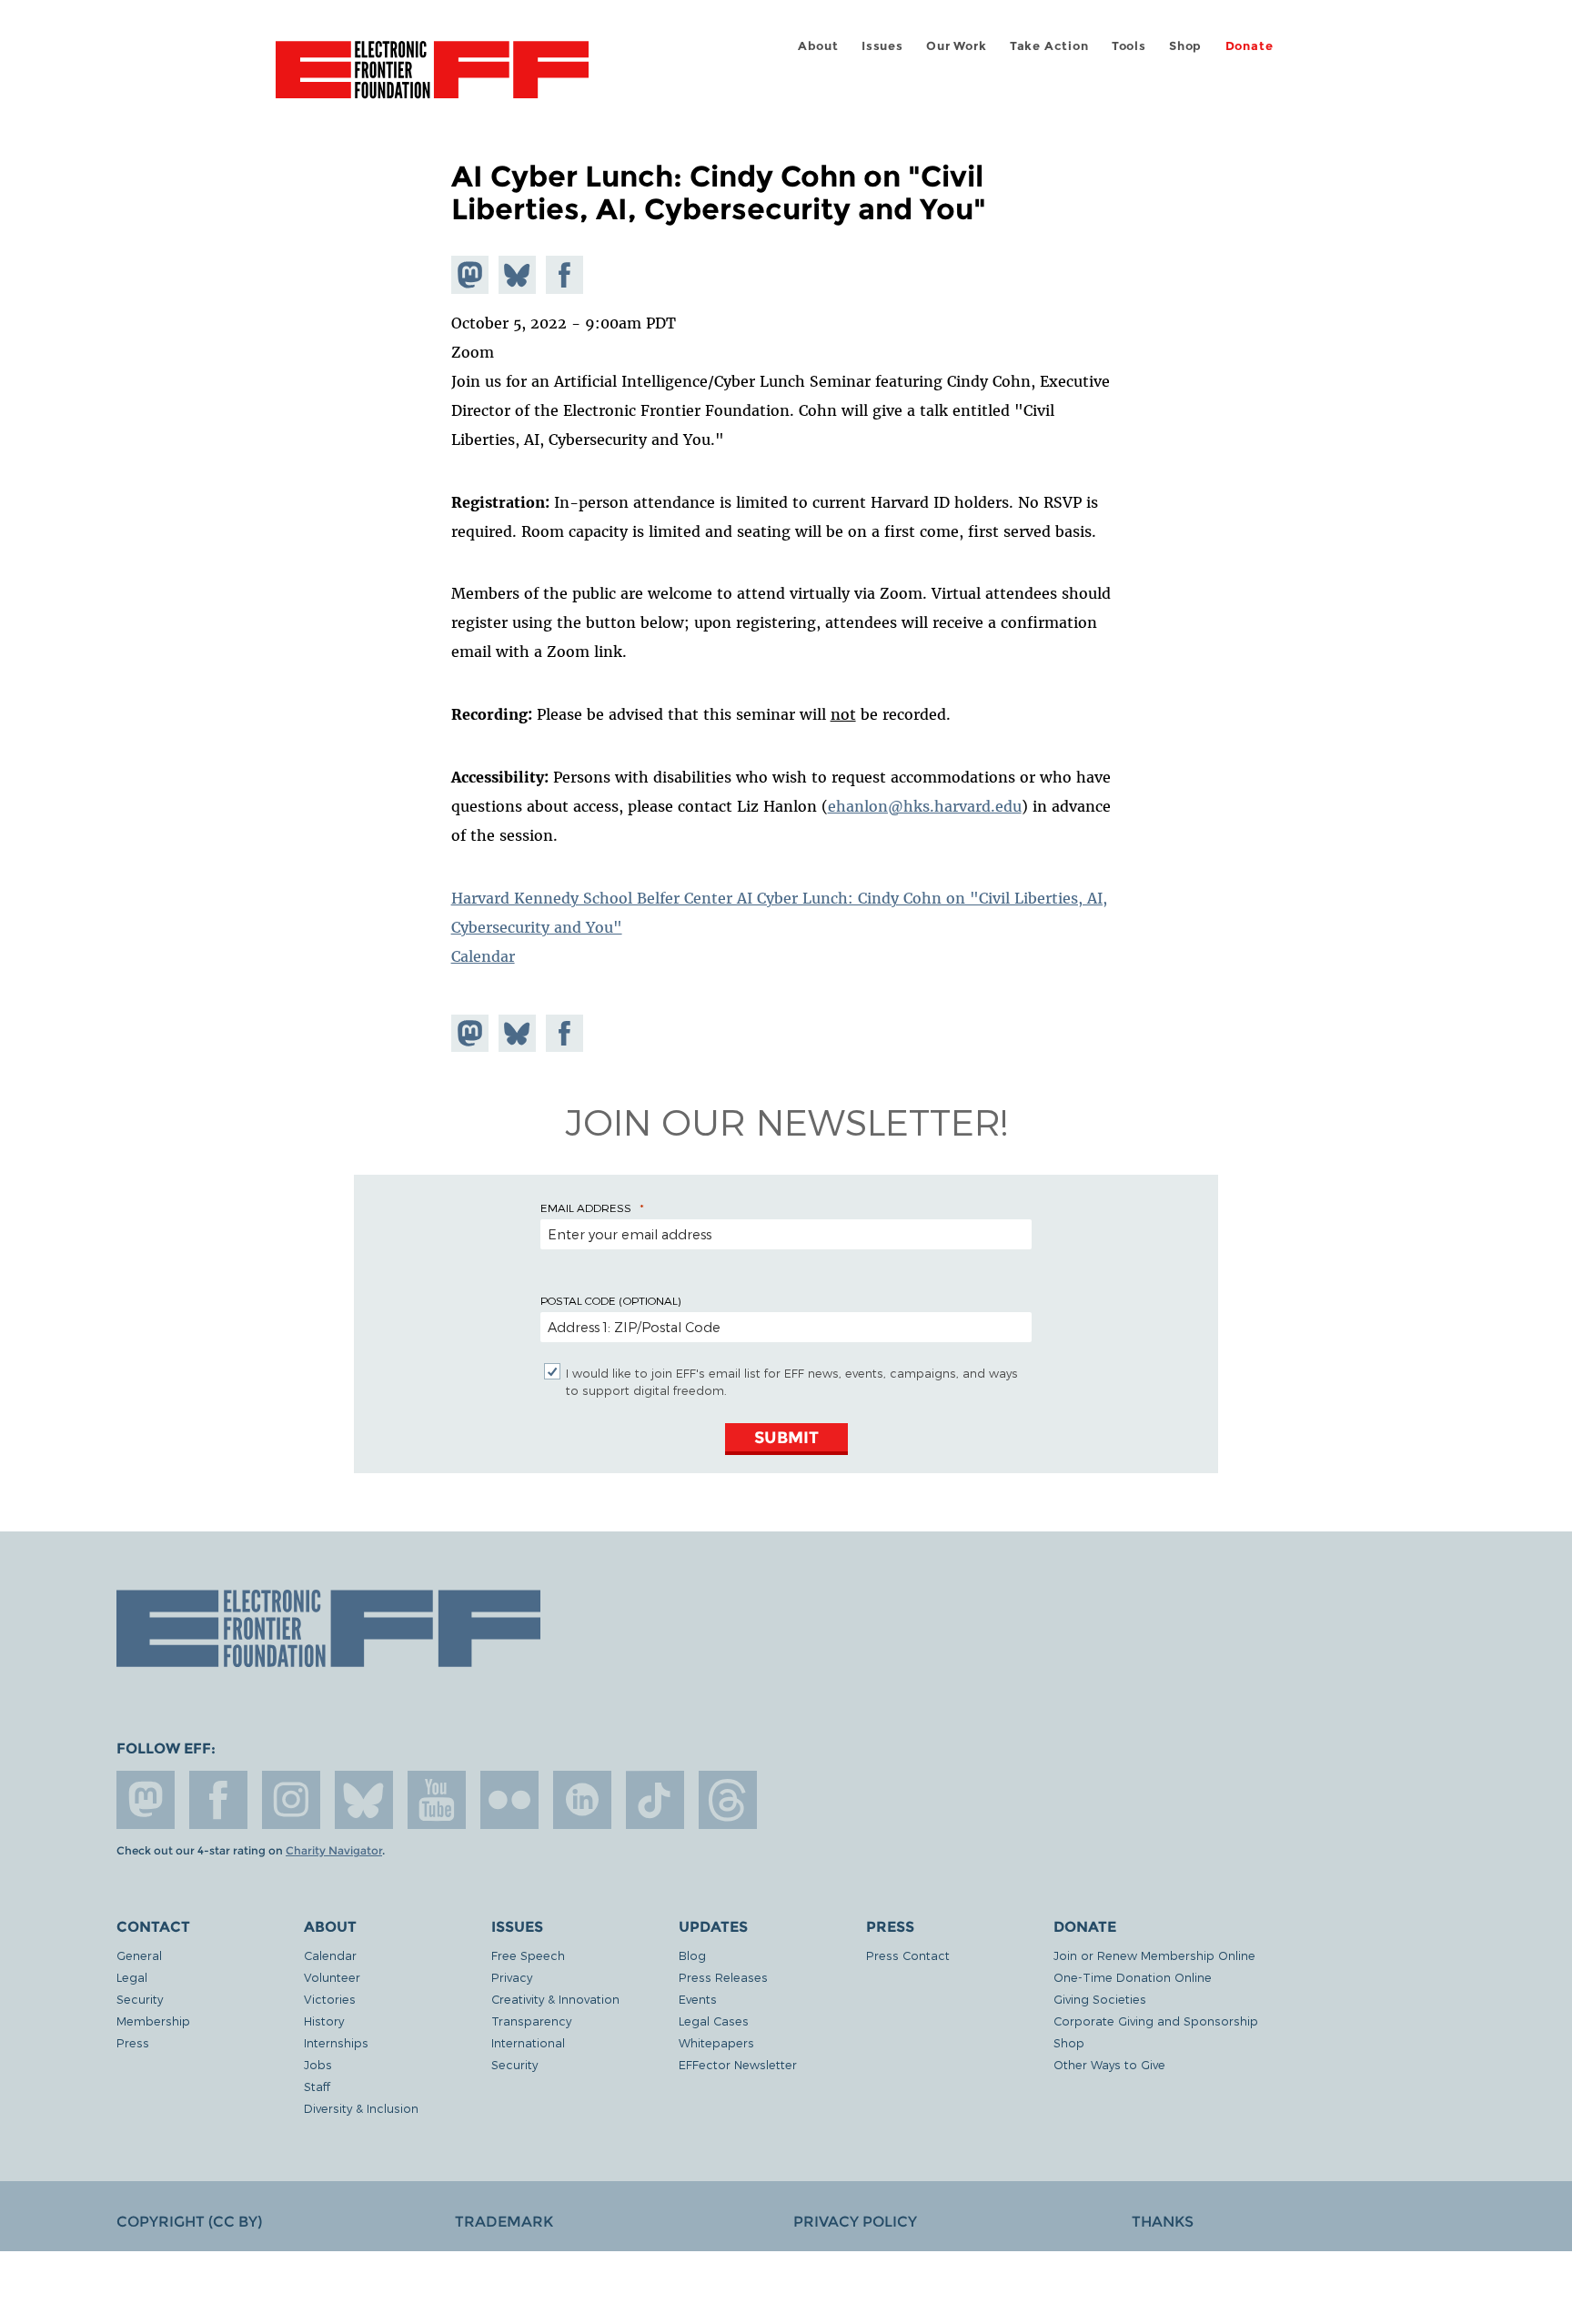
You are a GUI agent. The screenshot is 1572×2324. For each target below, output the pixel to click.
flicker (509, 1800)
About (818, 46)
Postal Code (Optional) (610, 1300)
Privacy (512, 1977)
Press (133, 2042)
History (324, 2021)
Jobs (318, 2064)
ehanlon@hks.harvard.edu (925, 806)
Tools (1129, 46)
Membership (153, 2021)
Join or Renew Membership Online (1154, 1955)
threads (728, 1800)
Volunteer (332, 1977)
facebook (218, 1800)
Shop (1185, 46)
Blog (692, 1955)
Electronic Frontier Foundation (432, 80)
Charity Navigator (334, 1851)
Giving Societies (1100, 1999)
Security (140, 1999)
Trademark (504, 2222)
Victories (330, 1999)
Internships (336, 2042)
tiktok (655, 1800)
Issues (882, 46)
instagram (291, 1800)
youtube (437, 1800)
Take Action (1049, 46)
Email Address (586, 1207)
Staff (317, 2086)
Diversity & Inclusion (361, 2108)
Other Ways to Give (1109, 2064)
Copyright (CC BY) (189, 2222)
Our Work (956, 46)
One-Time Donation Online (1133, 1977)
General (139, 1955)
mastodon (146, 1800)
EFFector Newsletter (738, 2064)
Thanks (1163, 2222)
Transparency (531, 2021)
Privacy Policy (855, 2222)
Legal (132, 1977)
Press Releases (723, 1977)
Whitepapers (716, 2042)
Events (698, 1999)
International (528, 2042)
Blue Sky (364, 1800)
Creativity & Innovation (555, 1999)
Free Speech (528, 1955)
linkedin (582, 1800)
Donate (1250, 46)
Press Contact (908, 1955)
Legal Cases (714, 2021)
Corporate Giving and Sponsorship (1156, 2021)
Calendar (483, 956)
